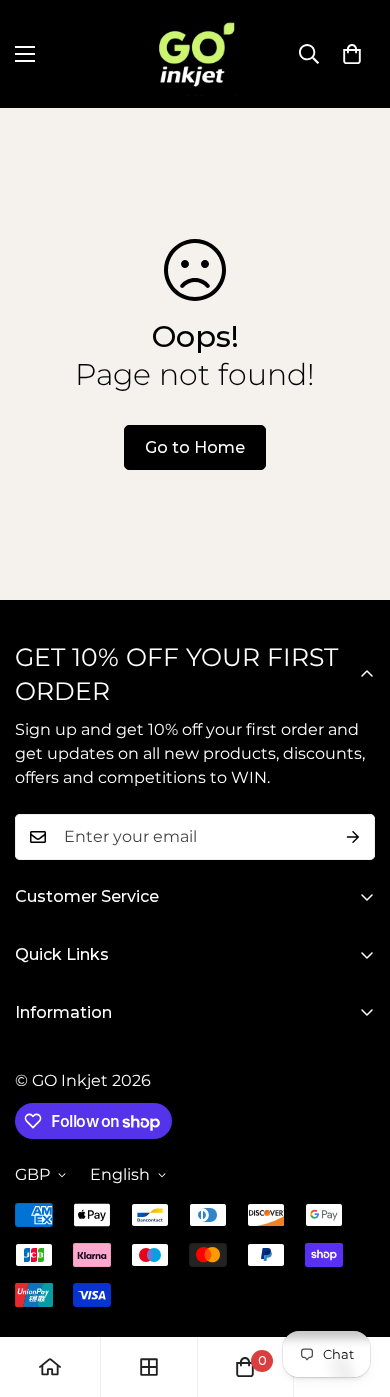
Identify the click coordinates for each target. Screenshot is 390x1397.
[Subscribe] (353, 837)
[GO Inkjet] (195, 54)
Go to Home (195, 447)
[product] (50, 1367)
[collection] (149, 1367)
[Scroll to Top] (354, 1291)
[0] (352, 54)
